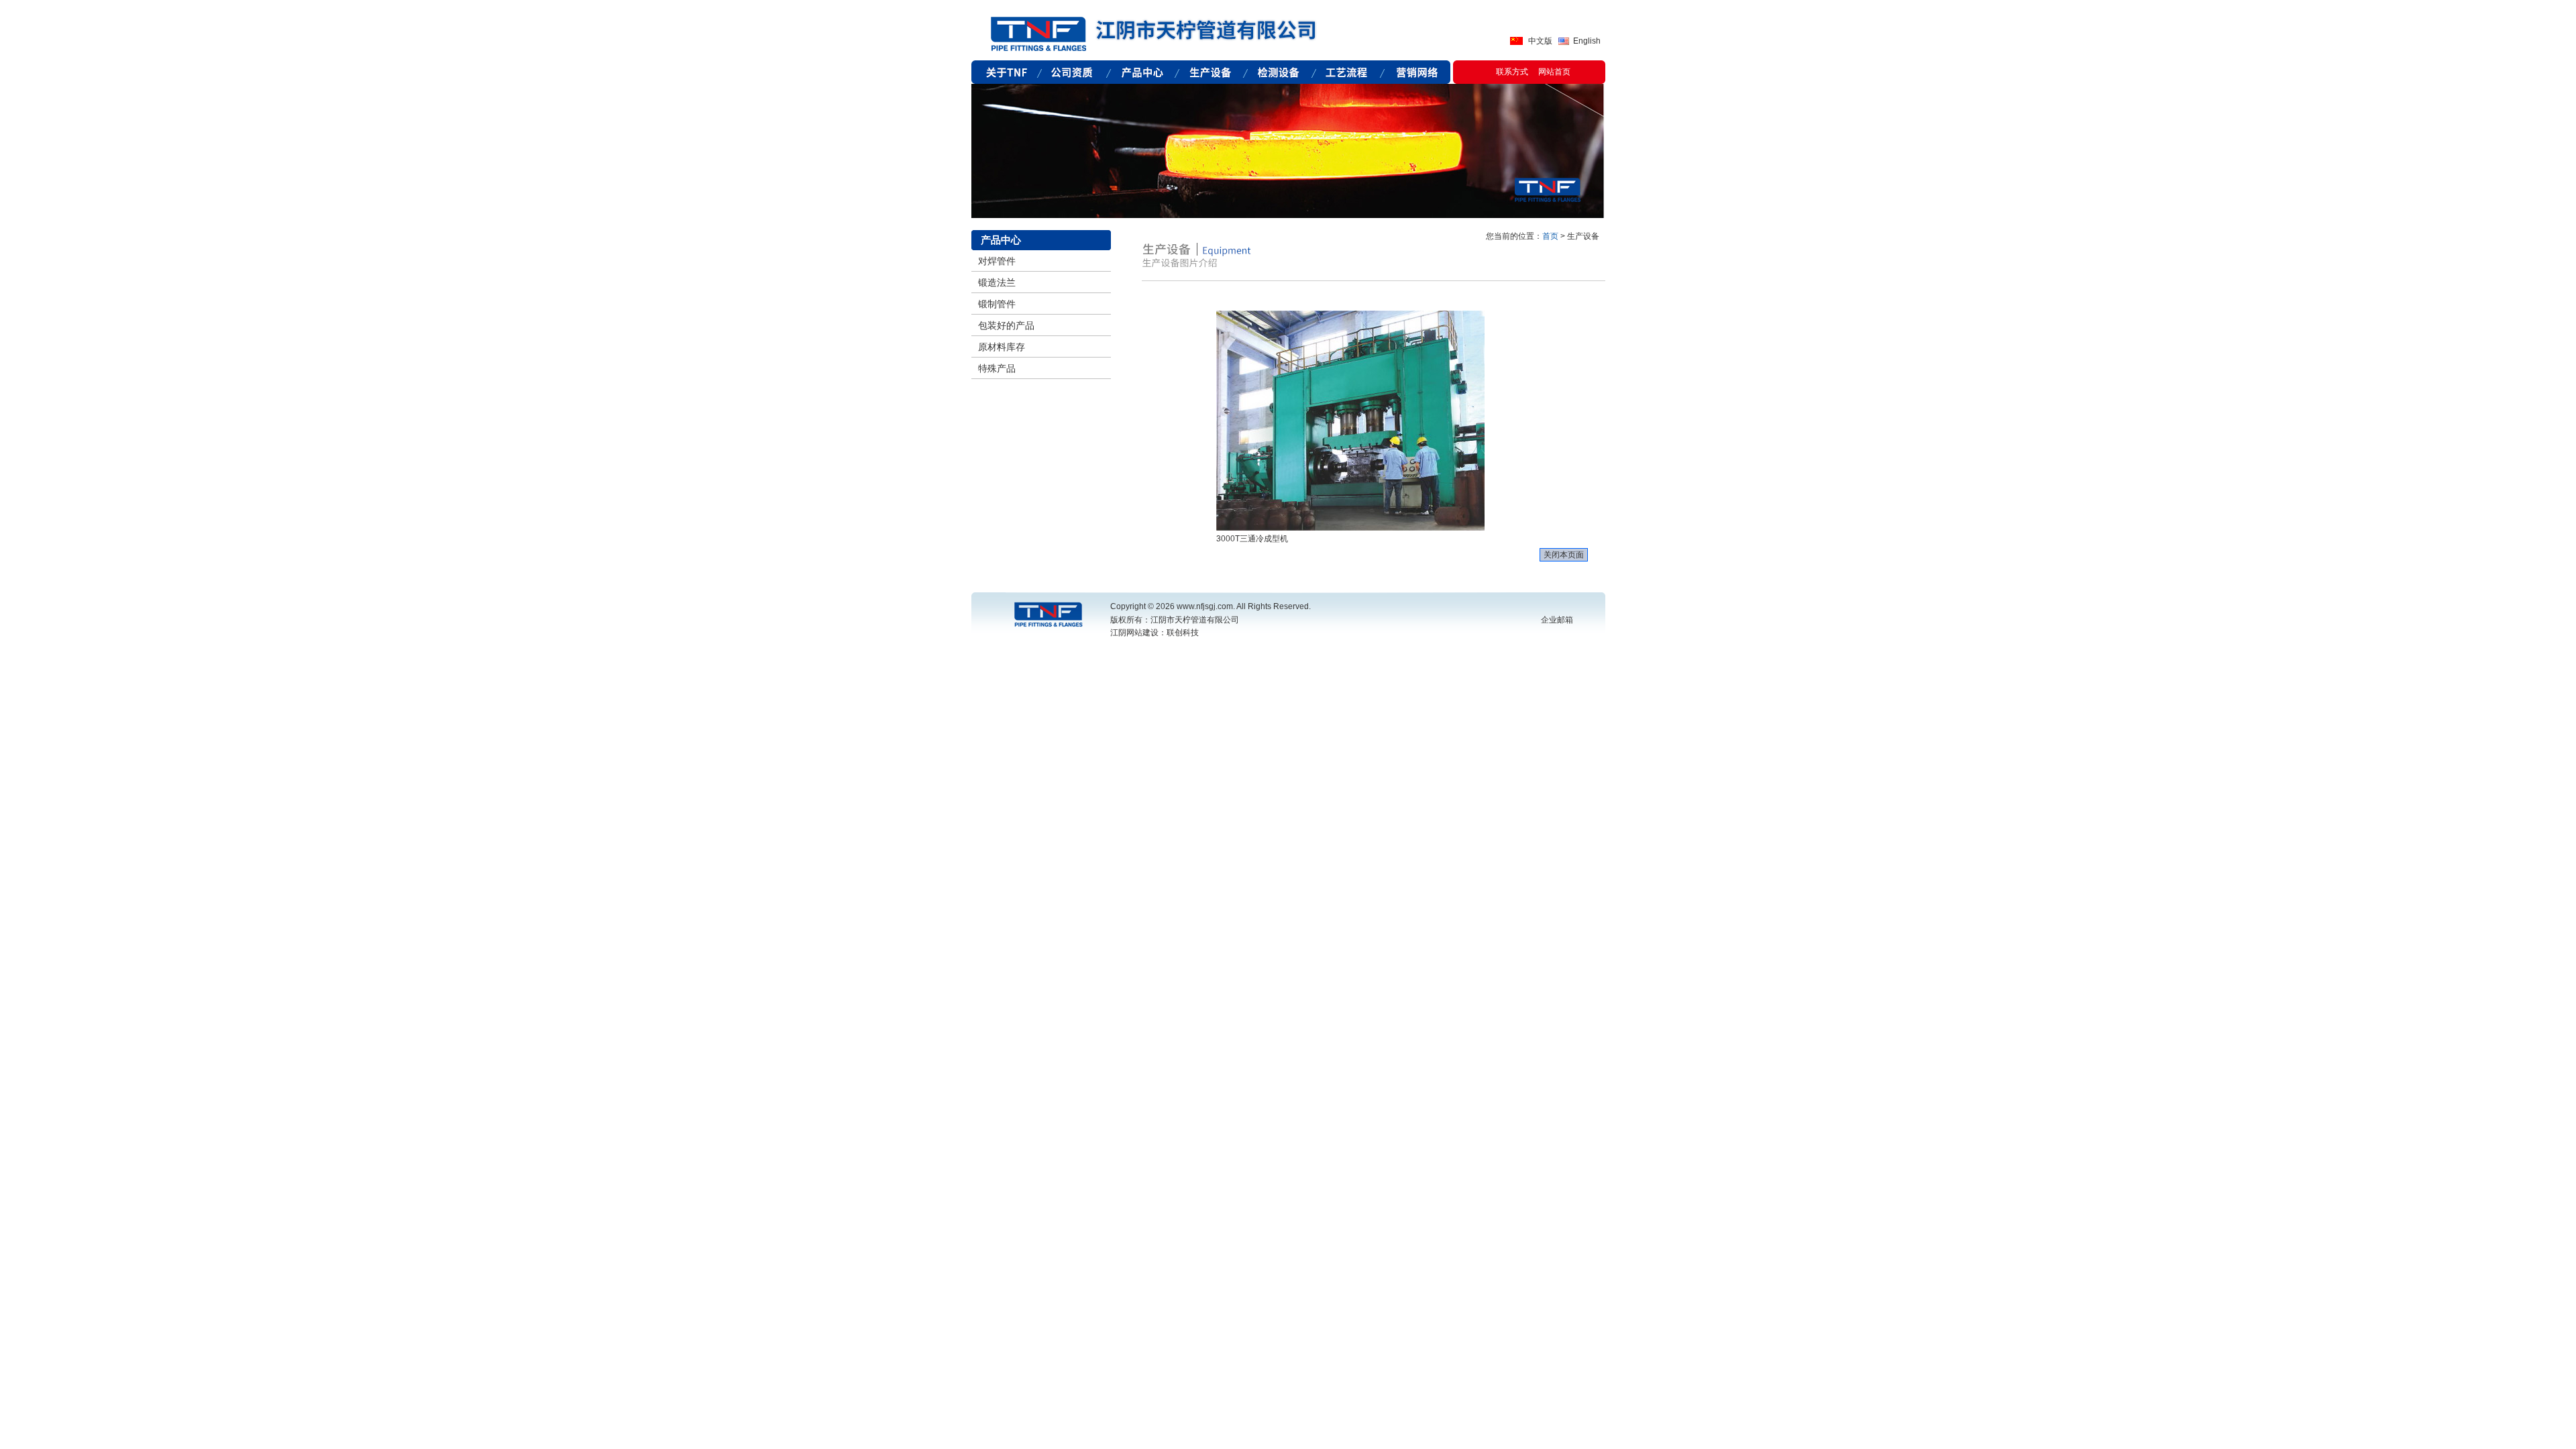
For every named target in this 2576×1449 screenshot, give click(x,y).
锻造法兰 (997, 282)
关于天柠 (1006, 72)
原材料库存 (1002, 347)
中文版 (1540, 41)
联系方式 (1512, 72)
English (1587, 41)
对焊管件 (997, 261)
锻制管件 (997, 304)
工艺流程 (1348, 72)
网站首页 (1554, 72)
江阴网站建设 (1134, 633)
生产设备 (1211, 72)
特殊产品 (997, 368)
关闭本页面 (1564, 555)
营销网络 (1416, 72)
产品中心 (1142, 72)
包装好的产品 (1006, 325)
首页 (1550, 236)
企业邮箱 (1557, 620)
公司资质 (1074, 72)
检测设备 (1279, 72)
